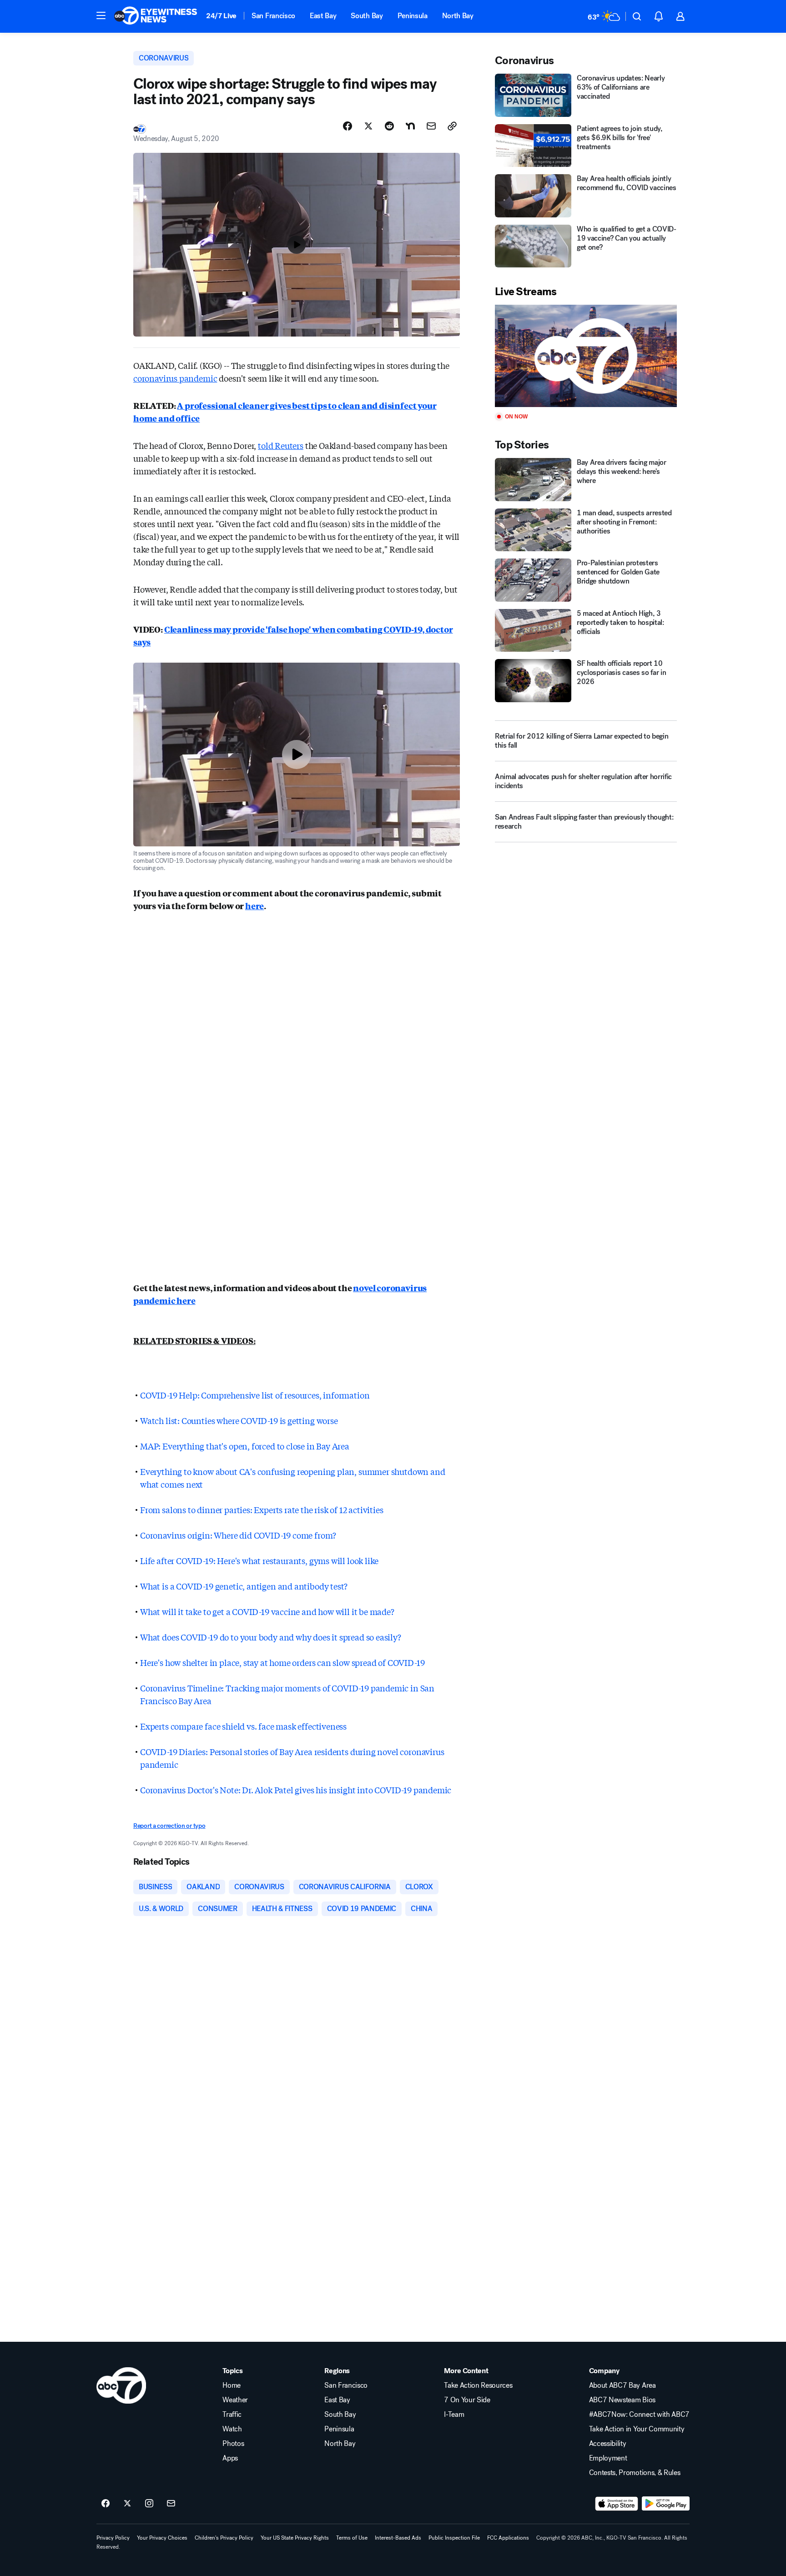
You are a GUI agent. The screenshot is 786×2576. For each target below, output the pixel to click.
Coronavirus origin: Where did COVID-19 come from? (238, 1535)
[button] (101, 15)
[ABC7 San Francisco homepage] (156, 16)
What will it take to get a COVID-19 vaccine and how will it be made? (267, 1611)
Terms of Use (352, 2538)
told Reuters (281, 445)
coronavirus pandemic (175, 378)
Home (232, 2385)
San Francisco (273, 16)
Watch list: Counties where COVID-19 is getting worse (239, 1420)
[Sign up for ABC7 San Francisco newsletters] (171, 2504)
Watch (232, 2429)
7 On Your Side (467, 2400)
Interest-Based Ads (398, 2538)
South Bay (367, 16)
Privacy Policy (113, 2538)
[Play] (586, 356)
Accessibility (608, 2444)
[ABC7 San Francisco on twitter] (127, 2504)
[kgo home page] (121, 2385)
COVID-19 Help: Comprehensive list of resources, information (255, 1395)
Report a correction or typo (169, 1826)
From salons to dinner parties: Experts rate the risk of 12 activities (262, 1509)
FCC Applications (508, 2538)
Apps (230, 2458)
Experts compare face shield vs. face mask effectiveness (243, 1726)
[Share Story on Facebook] (348, 126)
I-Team (454, 2415)
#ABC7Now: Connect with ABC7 (639, 2415)
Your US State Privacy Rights (295, 2538)
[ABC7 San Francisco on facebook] (106, 2504)
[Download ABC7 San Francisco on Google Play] (666, 2504)
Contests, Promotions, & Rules (635, 2473)
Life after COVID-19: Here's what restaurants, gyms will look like (259, 1560)
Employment (608, 2458)
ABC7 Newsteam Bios (622, 2400)
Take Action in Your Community (637, 2429)
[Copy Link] (452, 126)
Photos (233, 2444)
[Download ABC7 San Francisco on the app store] (617, 2504)
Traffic (232, 2415)
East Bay (323, 16)
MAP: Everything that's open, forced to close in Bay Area (245, 1446)
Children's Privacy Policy (224, 2538)
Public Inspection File (454, 2538)
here (254, 906)
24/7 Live (221, 16)
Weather (235, 2400)
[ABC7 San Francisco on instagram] (149, 2504)
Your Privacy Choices (162, 2538)
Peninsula (413, 16)
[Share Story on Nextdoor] (410, 126)
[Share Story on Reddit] (389, 126)
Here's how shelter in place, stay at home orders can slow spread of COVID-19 (282, 1662)
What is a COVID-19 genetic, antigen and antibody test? (244, 1586)
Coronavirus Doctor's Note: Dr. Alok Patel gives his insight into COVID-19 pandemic (296, 1790)
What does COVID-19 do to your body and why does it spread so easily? (271, 1637)
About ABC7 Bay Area (622, 2385)
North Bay (458, 16)
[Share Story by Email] (431, 126)
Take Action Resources (478, 2385)
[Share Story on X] (368, 126)
